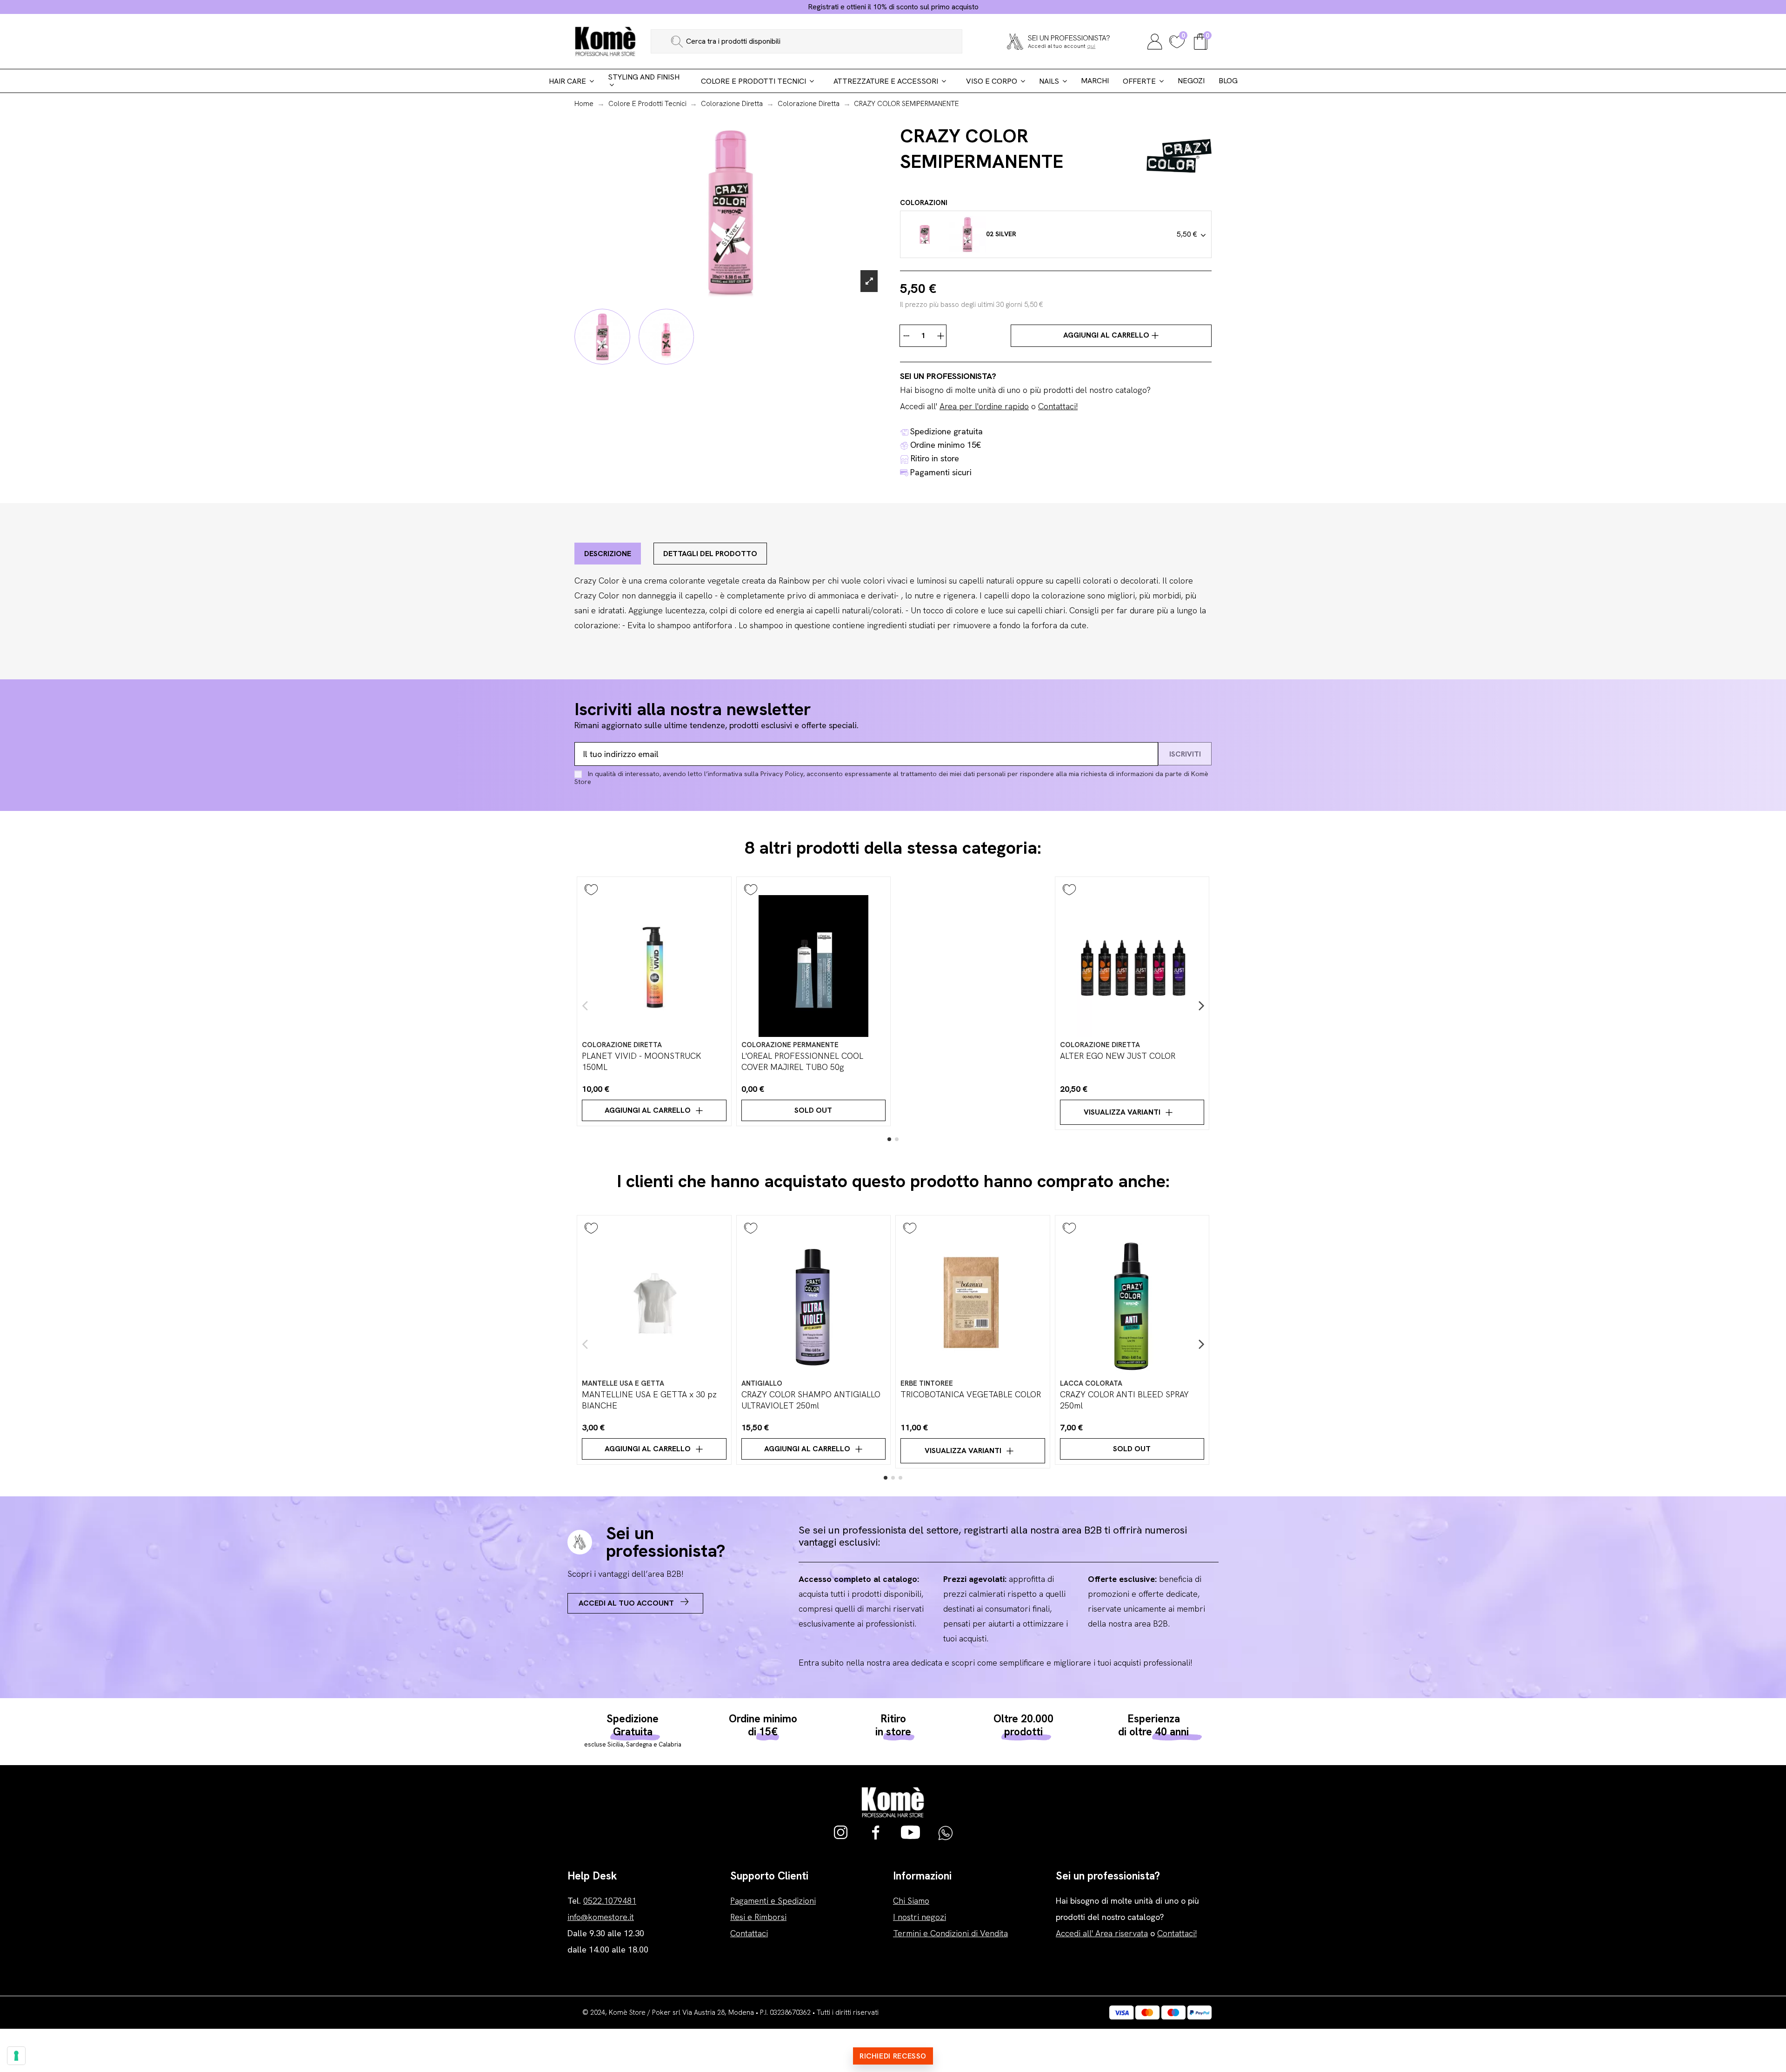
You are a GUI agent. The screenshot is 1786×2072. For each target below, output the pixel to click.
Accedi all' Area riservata (1102, 1933)
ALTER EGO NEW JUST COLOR (1118, 1056)
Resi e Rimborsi (758, 1917)
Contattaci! (1058, 406)
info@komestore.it (601, 1917)
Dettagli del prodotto (710, 554)
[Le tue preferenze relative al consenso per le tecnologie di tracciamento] (16, 2056)
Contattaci (749, 1933)
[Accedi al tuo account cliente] (1155, 40)
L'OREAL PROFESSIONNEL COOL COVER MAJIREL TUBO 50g (802, 1061)
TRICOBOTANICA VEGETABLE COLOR (971, 1394)
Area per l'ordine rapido (984, 406)
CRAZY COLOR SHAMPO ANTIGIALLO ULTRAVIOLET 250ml (811, 1400)
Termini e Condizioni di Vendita (950, 1933)
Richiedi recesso (893, 2056)
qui (1091, 46)
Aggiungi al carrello (1107, 335)
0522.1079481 (610, 1901)
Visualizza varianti (1122, 1112)
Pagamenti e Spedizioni (773, 1901)
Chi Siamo (911, 1901)
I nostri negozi (920, 1917)
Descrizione (608, 554)
